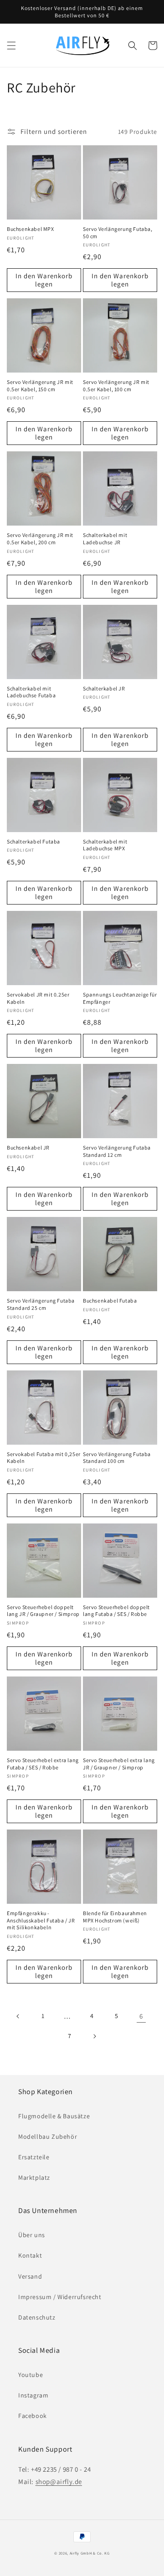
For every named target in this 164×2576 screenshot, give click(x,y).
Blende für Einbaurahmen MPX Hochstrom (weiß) (115, 1917)
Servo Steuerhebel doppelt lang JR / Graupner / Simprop (43, 1611)
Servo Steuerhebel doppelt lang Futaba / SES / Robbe (116, 1611)
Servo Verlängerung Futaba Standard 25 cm (41, 1304)
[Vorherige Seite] (18, 2016)
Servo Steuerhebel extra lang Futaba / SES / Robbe (43, 1764)
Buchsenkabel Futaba (110, 1301)
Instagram (33, 2395)
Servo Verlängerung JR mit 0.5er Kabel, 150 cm (40, 386)
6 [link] (141, 2016)
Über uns (32, 2235)
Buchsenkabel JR (28, 1147)
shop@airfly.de (59, 2481)
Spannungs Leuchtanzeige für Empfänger (120, 998)
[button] (11, 46)
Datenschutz (37, 2317)
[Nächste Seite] (94, 2036)
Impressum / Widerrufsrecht (60, 2297)
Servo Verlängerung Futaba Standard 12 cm (117, 1151)
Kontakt (30, 2255)
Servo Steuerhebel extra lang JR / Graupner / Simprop (119, 1764)
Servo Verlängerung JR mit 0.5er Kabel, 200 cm (40, 539)
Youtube (31, 2375)
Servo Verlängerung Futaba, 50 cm (118, 233)
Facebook (33, 2416)
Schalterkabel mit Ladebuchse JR (105, 539)
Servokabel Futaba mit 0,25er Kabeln (44, 1458)
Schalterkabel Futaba (33, 841)
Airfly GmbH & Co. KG (90, 2553)
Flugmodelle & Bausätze (54, 2116)
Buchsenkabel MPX (31, 229)
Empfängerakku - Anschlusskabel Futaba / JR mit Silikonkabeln (41, 1920)
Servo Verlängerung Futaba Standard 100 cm (117, 1458)
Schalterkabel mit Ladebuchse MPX (105, 845)
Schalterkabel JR (104, 688)
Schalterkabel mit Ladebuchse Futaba (31, 692)
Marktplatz (34, 2177)
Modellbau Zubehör (48, 2136)
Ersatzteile (34, 2157)
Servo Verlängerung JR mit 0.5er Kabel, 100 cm (116, 386)
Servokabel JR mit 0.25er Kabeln (38, 998)
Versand (30, 2276)
